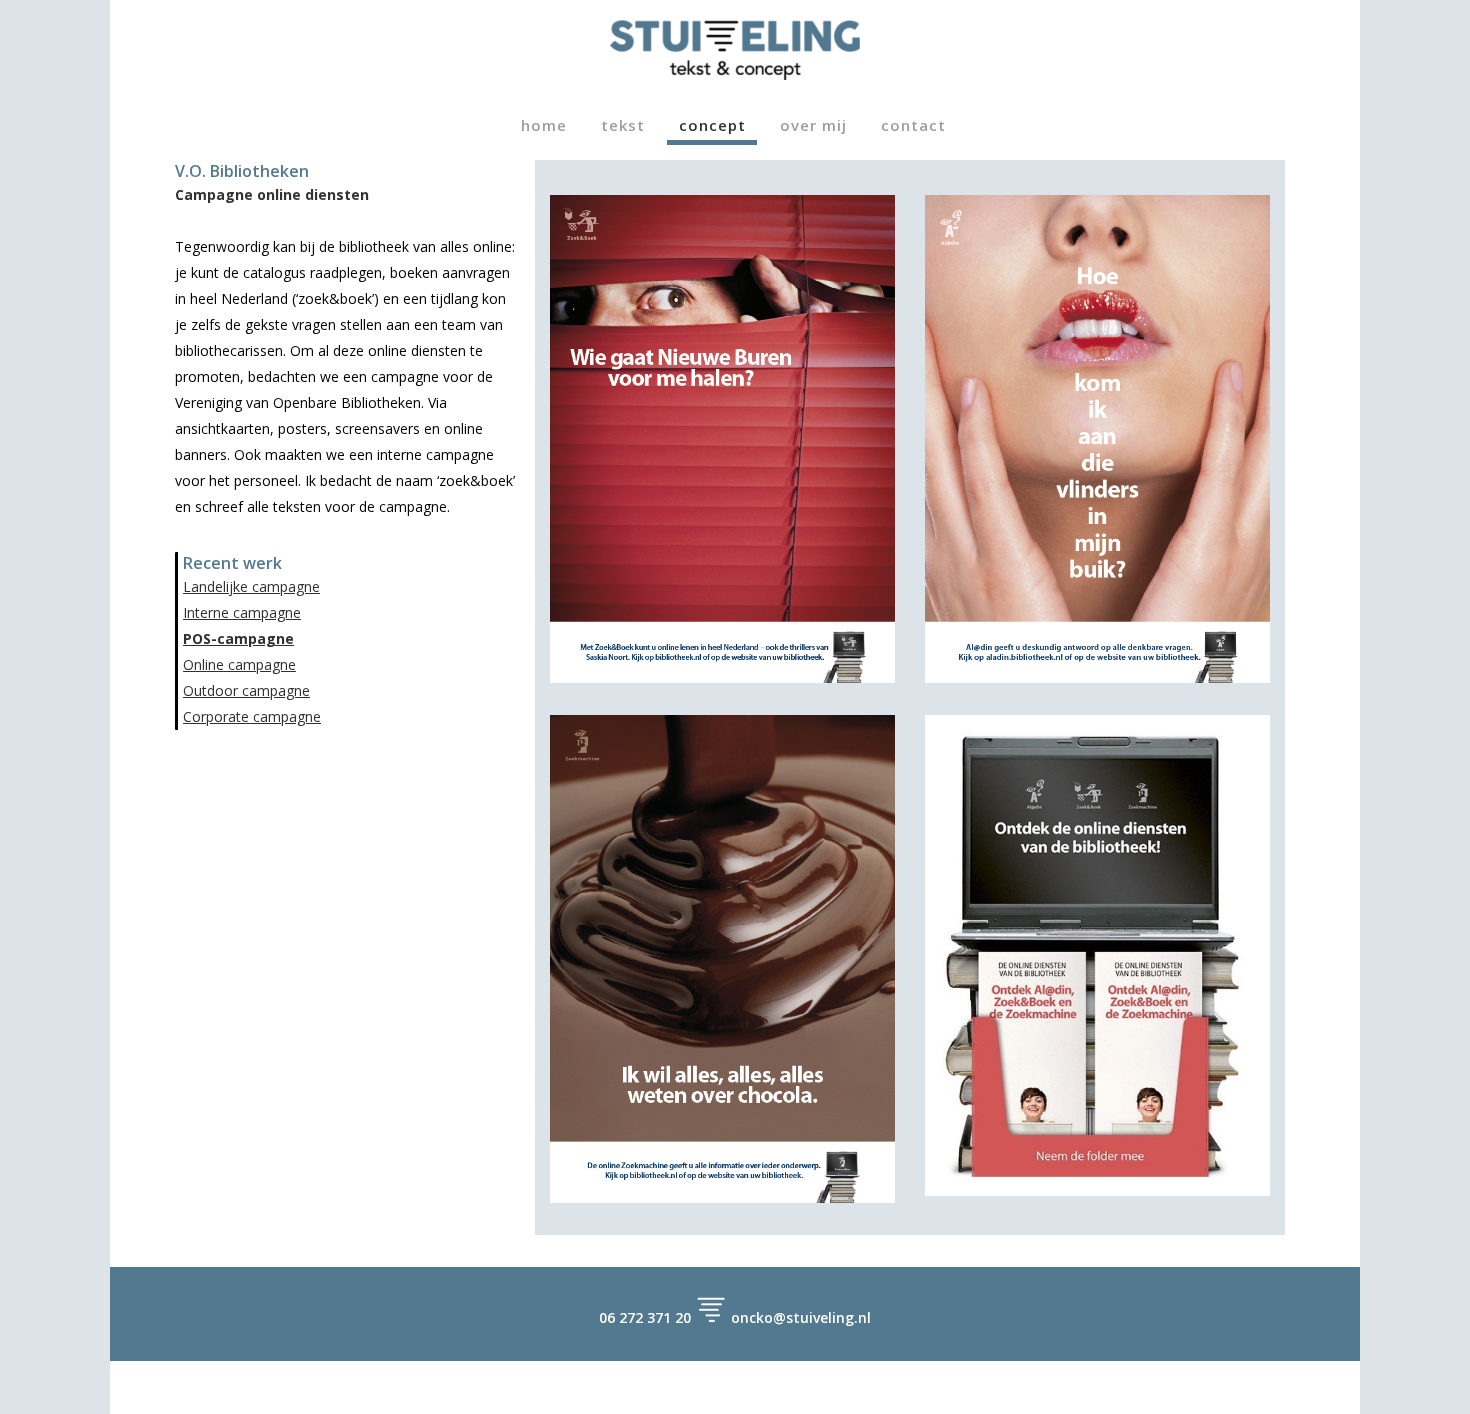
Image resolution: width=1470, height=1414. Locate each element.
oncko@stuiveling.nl (801, 1317)
